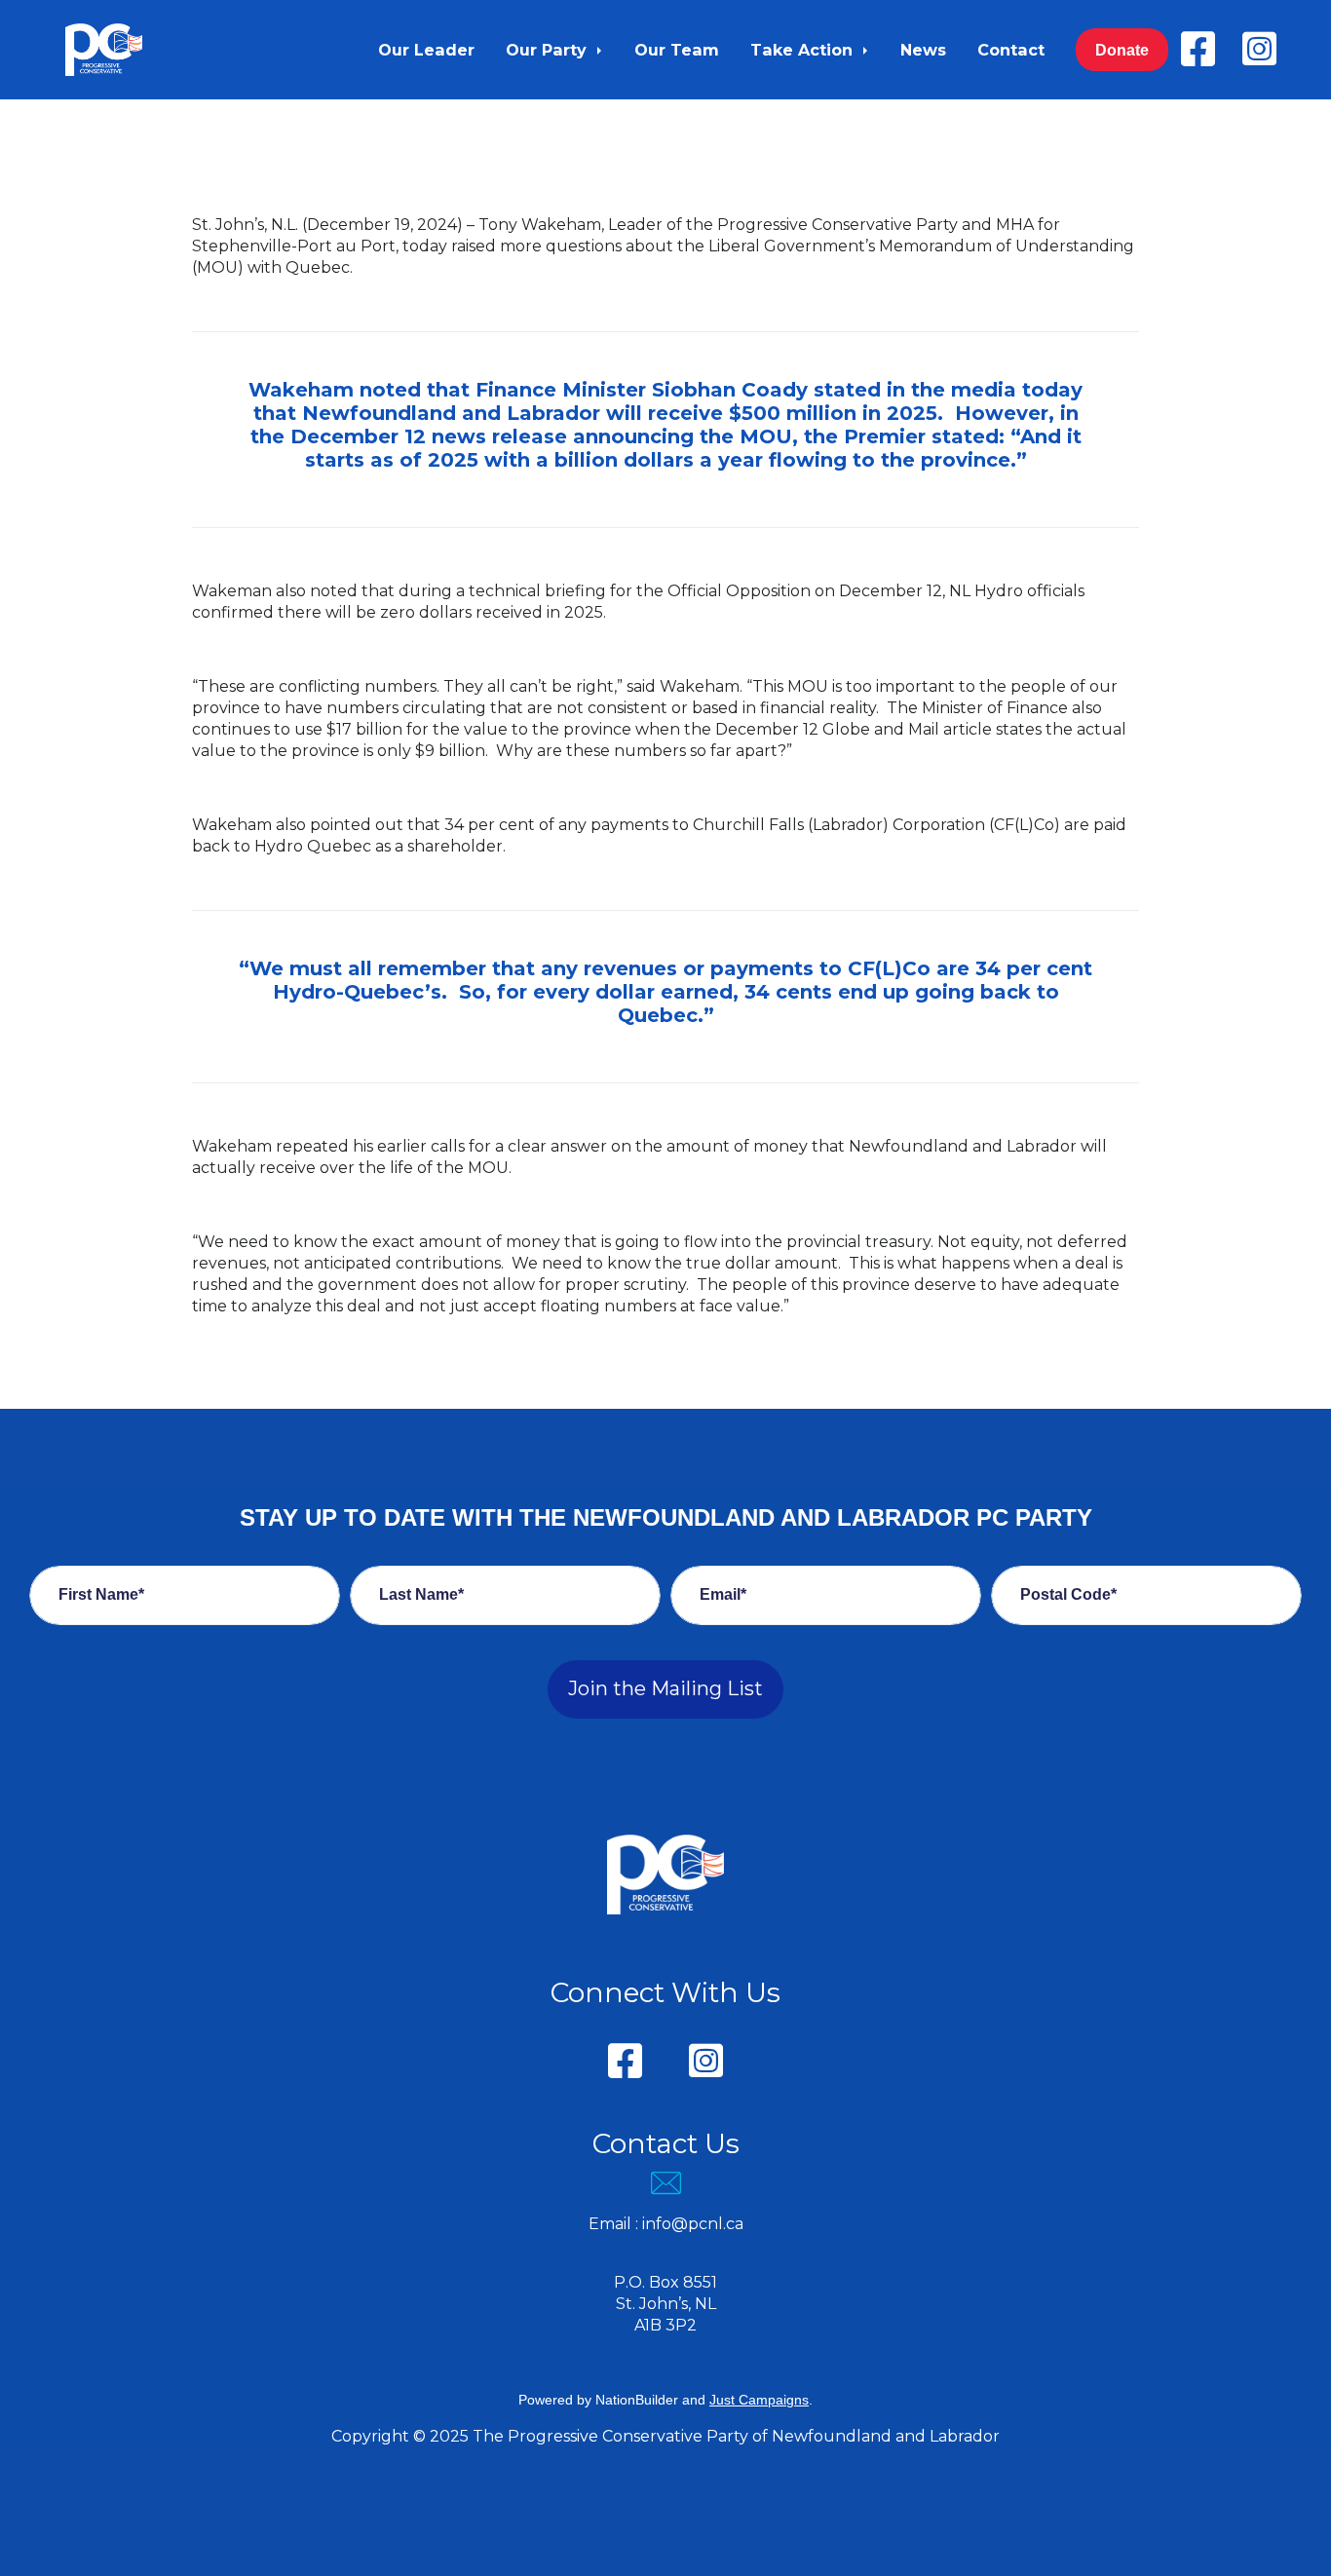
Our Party (549, 50)
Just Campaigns (759, 2400)
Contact (1011, 50)
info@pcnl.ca (693, 2224)
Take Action (804, 50)
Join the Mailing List (665, 1688)
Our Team (677, 50)
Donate (1122, 50)
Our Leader (426, 50)
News (923, 50)
